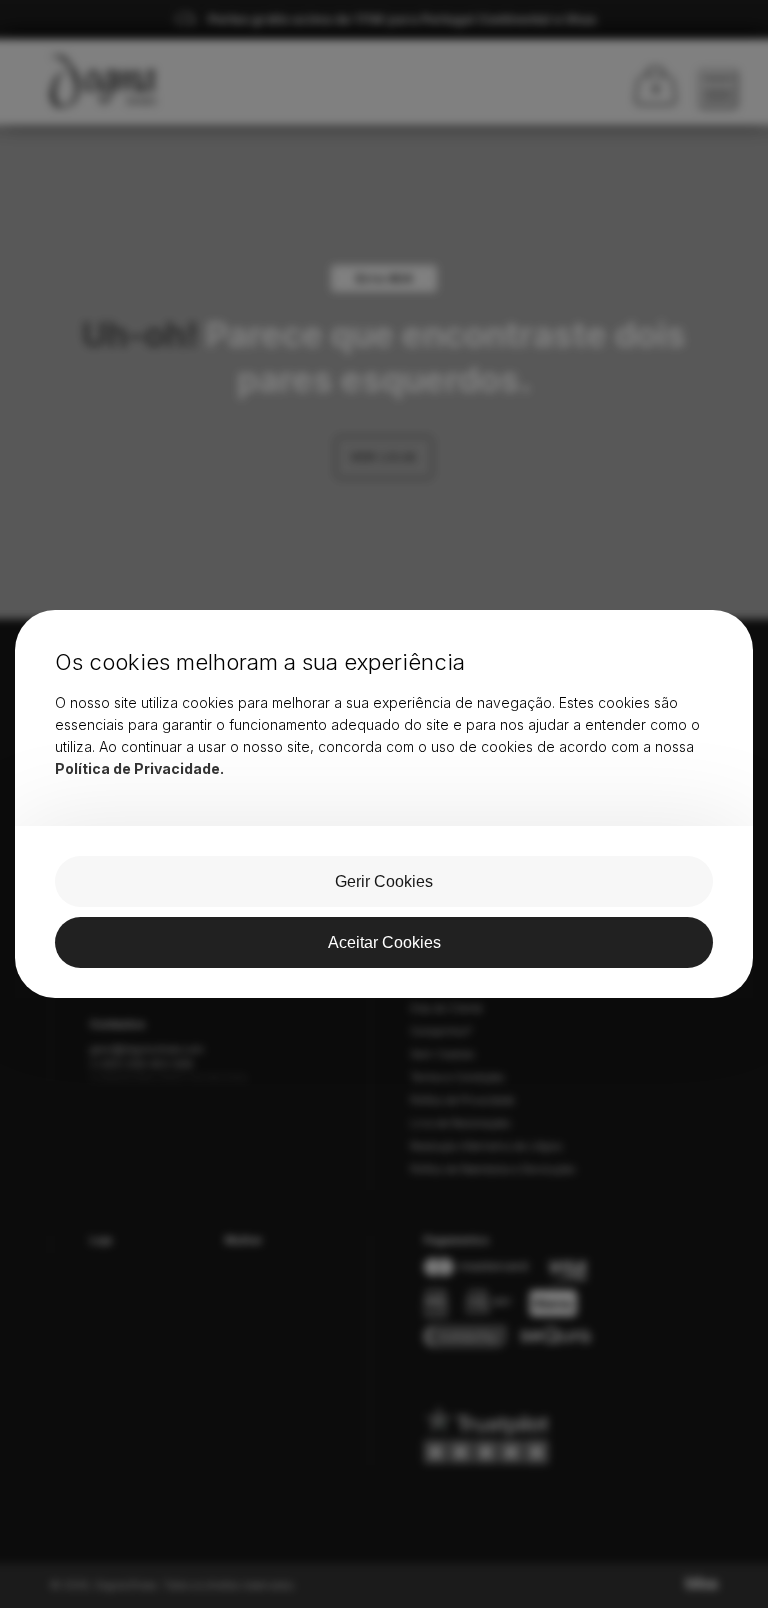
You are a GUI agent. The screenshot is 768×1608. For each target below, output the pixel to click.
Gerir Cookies (384, 881)
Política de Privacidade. (139, 768)
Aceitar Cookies (384, 942)
